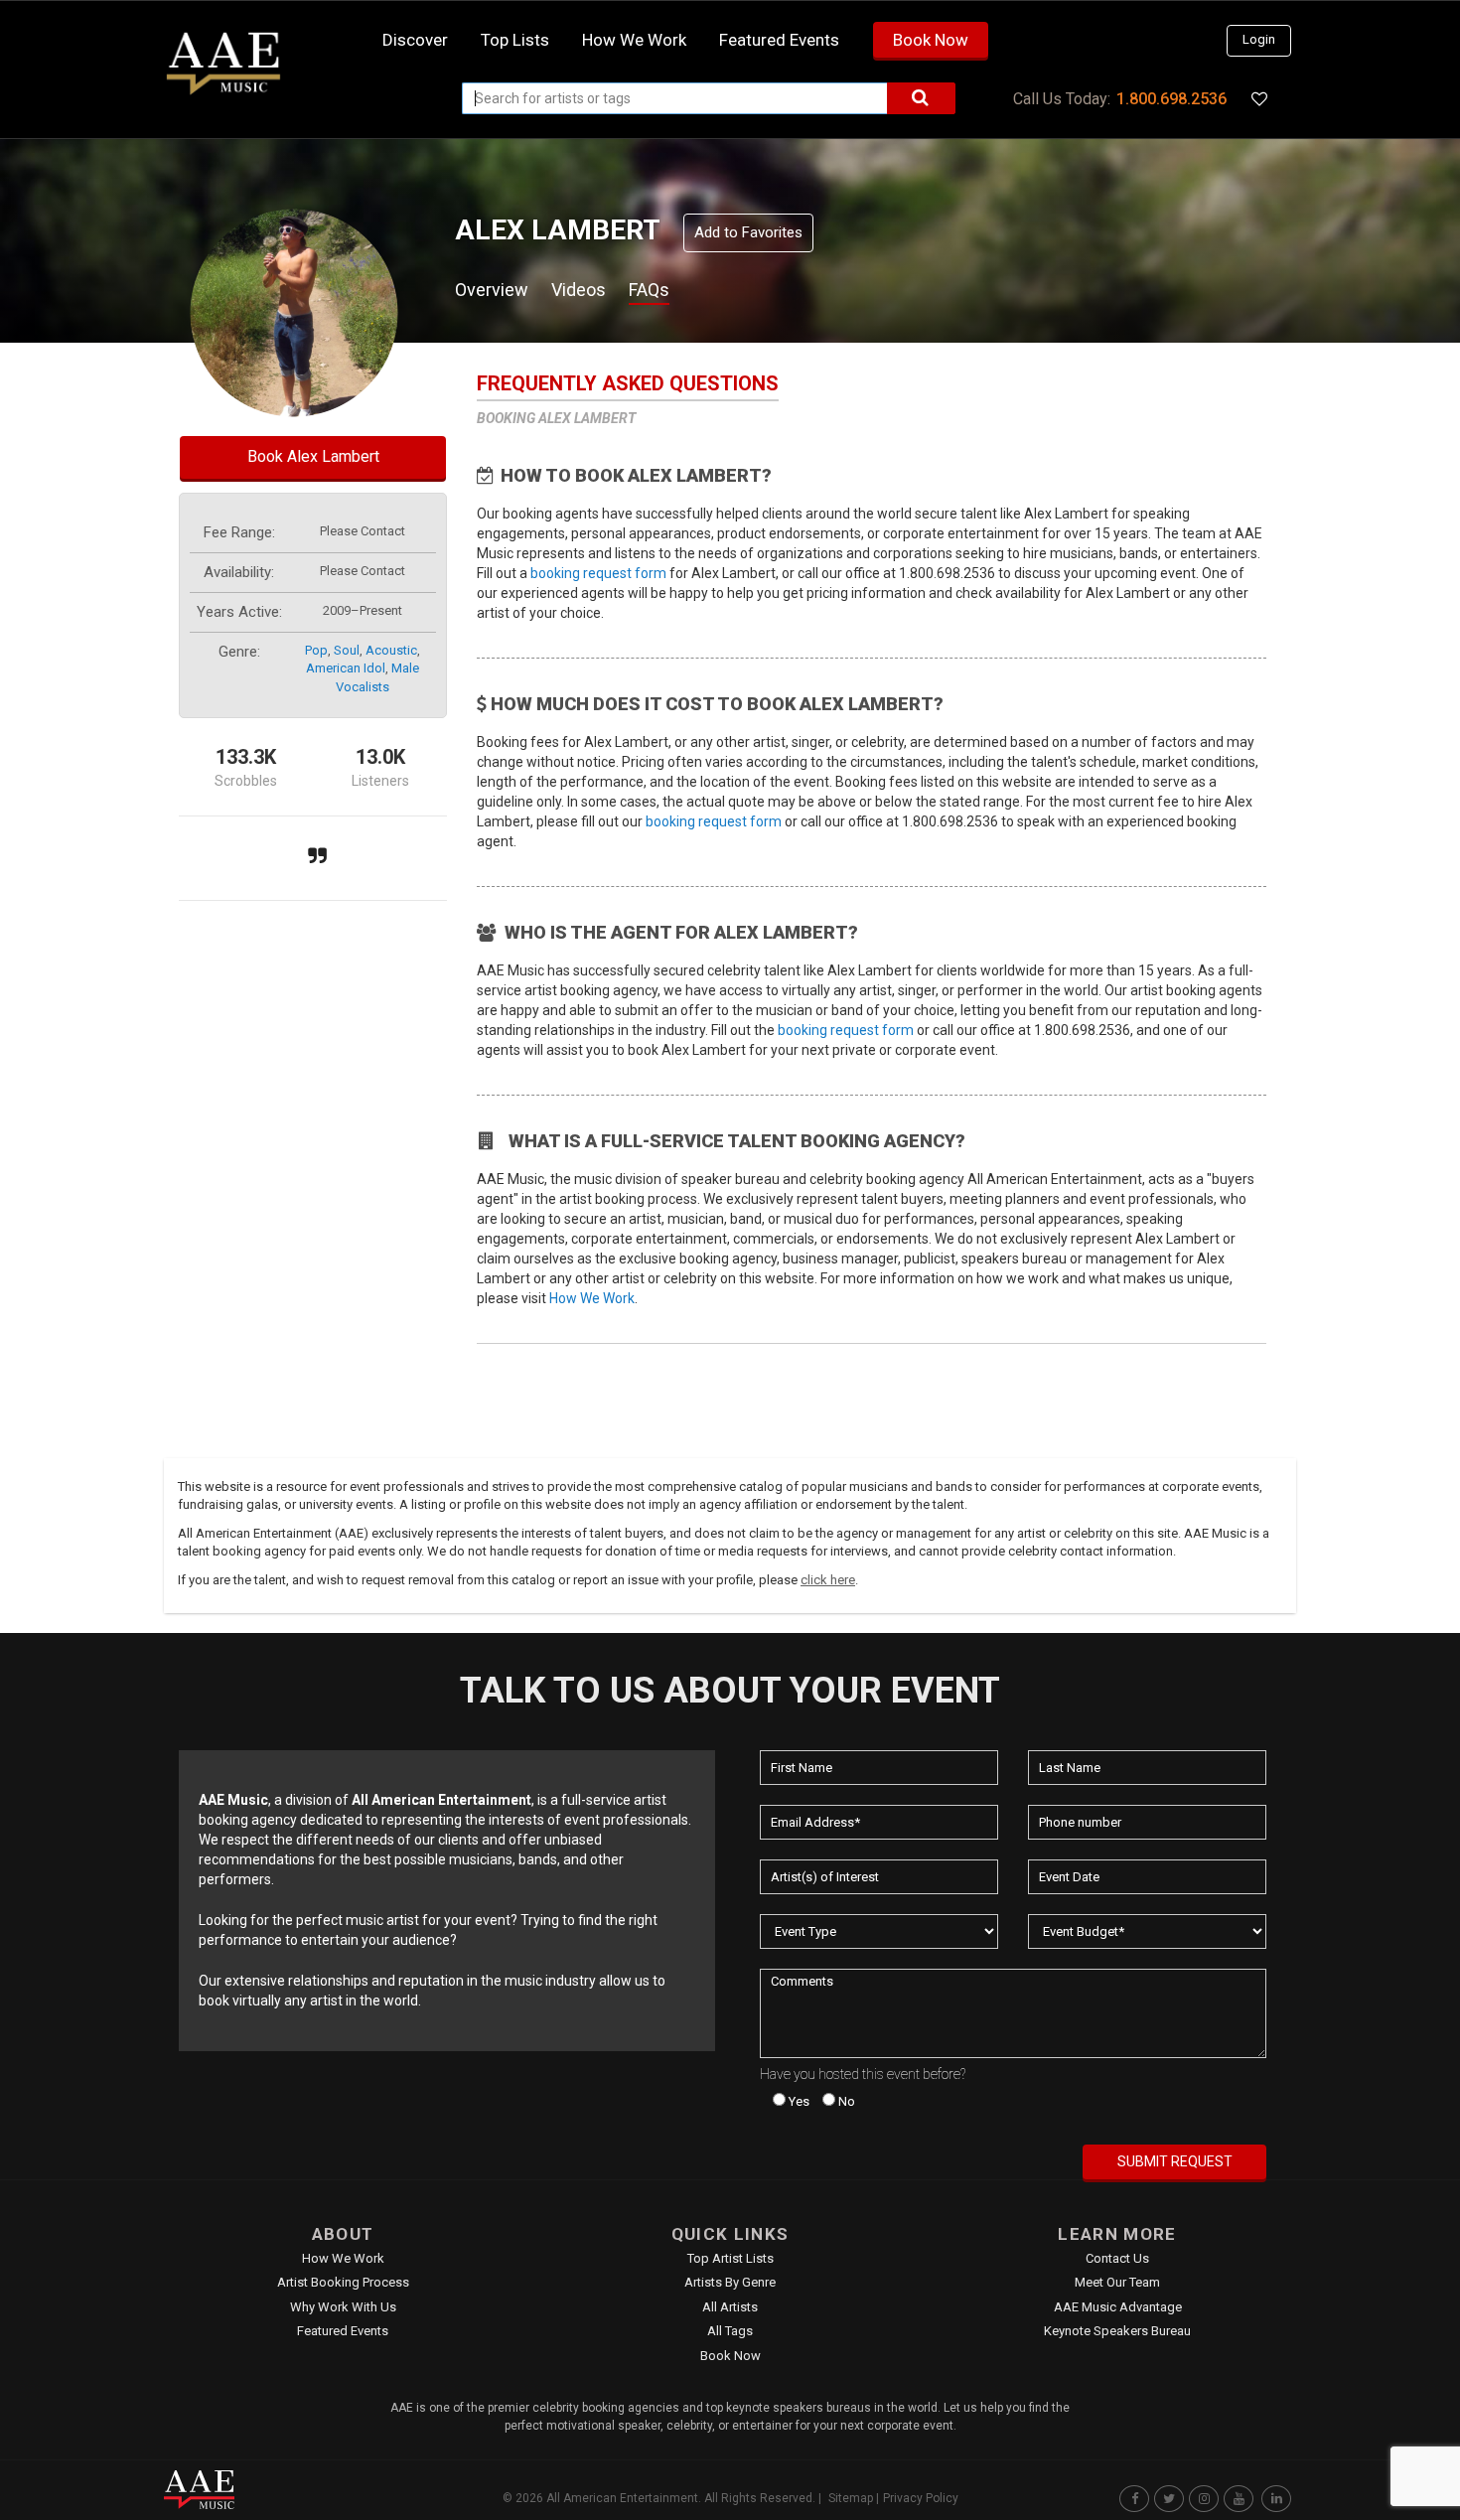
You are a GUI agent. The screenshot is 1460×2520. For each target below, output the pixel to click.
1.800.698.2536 (1171, 99)
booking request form (598, 573)
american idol (346, 668)
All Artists (730, 2307)
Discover (415, 40)
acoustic (391, 650)
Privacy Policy (921, 2498)
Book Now (931, 40)
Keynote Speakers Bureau (1117, 2331)
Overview (492, 290)
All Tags (730, 2331)
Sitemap (851, 2498)
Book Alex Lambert (313, 456)
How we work (634, 40)
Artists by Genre (730, 2282)
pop (316, 650)
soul (347, 650)
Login (1259, 39)
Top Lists (515, 40)
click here (828, 1580)
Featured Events (779, 40)
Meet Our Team (1117, 2282)
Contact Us (1117, 2258)
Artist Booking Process (343, 2282)
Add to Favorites (748, 232)
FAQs (649, 290)
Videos (579, 290)
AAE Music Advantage (1118, 2307)
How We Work (592, 1298)
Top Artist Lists (730, 2258)
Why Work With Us (343, 2307)
